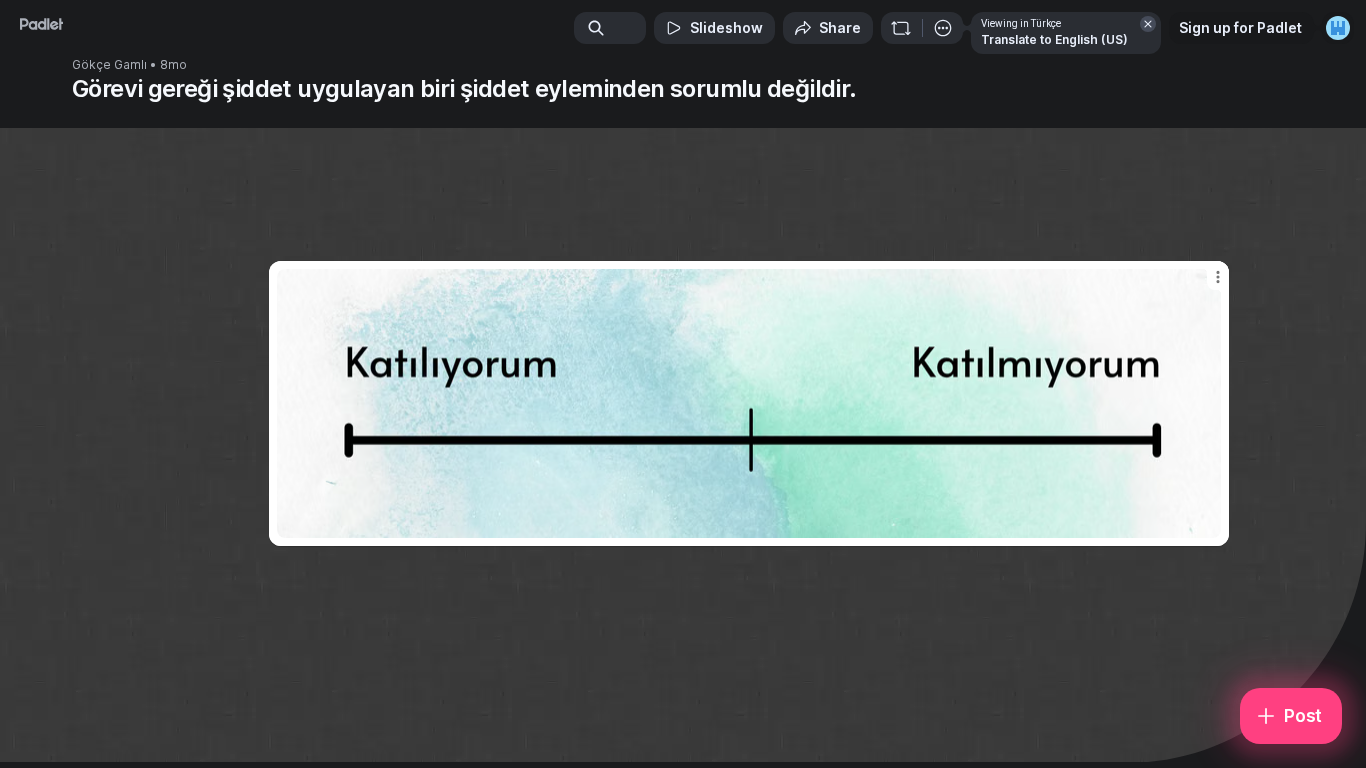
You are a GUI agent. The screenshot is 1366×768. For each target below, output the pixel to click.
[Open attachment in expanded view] (749, 403)
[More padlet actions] (943, 28)
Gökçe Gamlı (109, 65)
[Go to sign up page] (1338, 28)
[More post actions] (1218, 277)
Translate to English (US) (1054, 39)
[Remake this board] (901, 28)
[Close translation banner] (1148, 24)
